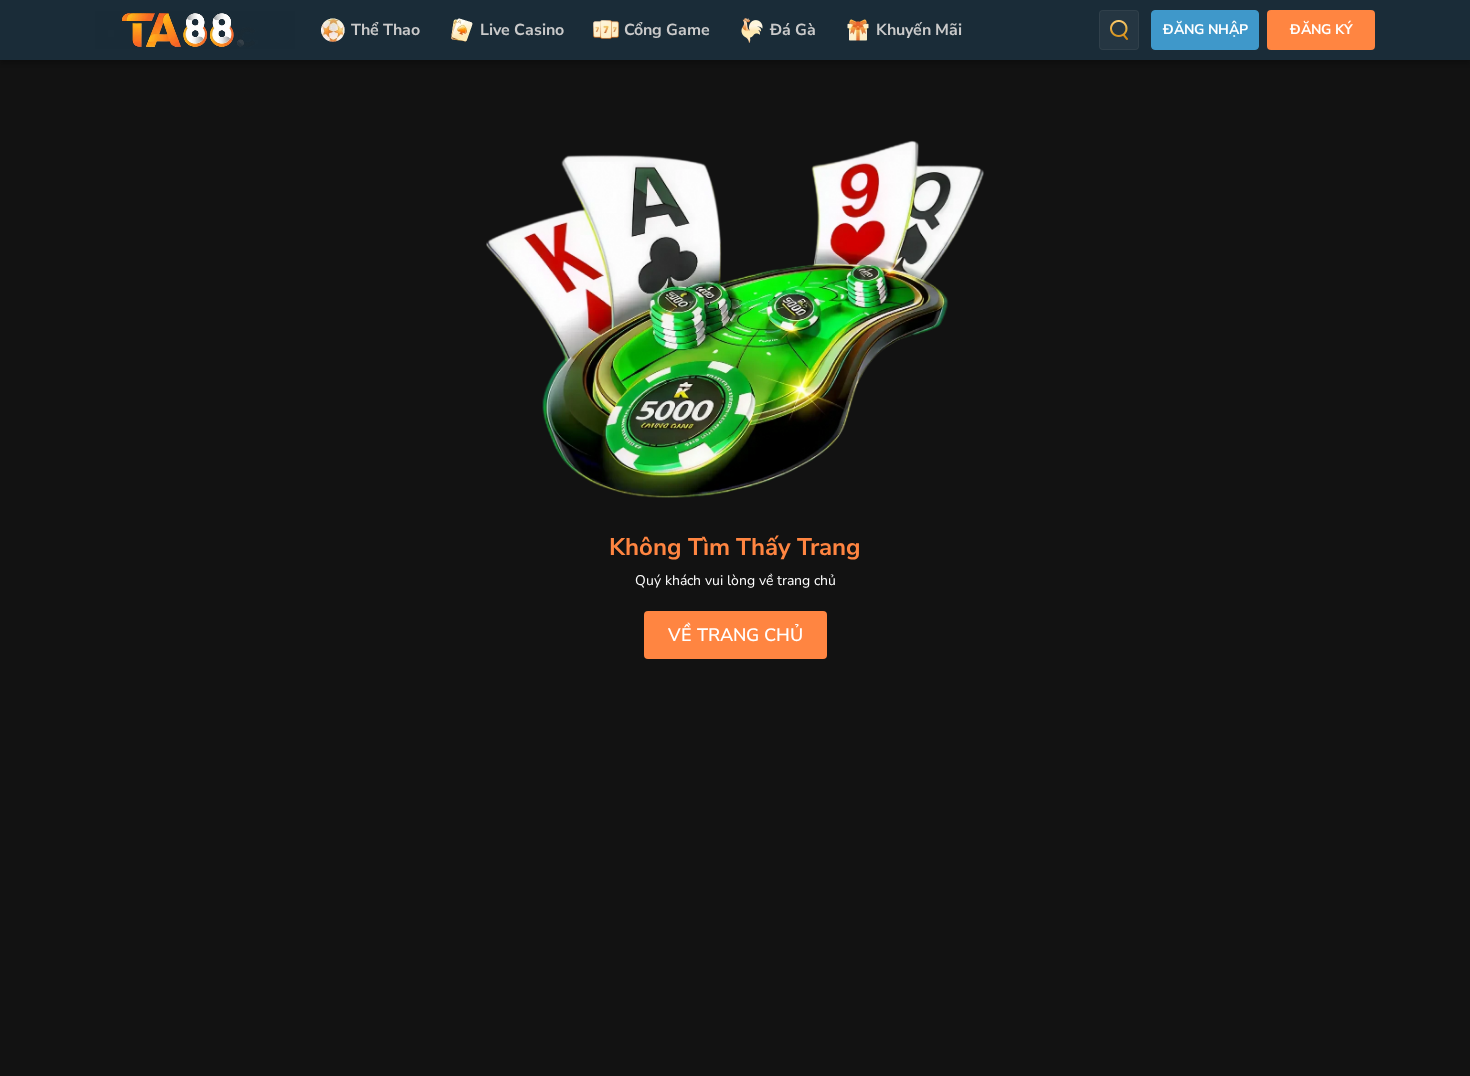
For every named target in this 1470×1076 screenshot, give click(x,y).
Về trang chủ (735, 635)
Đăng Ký (1321, 29)
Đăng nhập (1205, 29)
